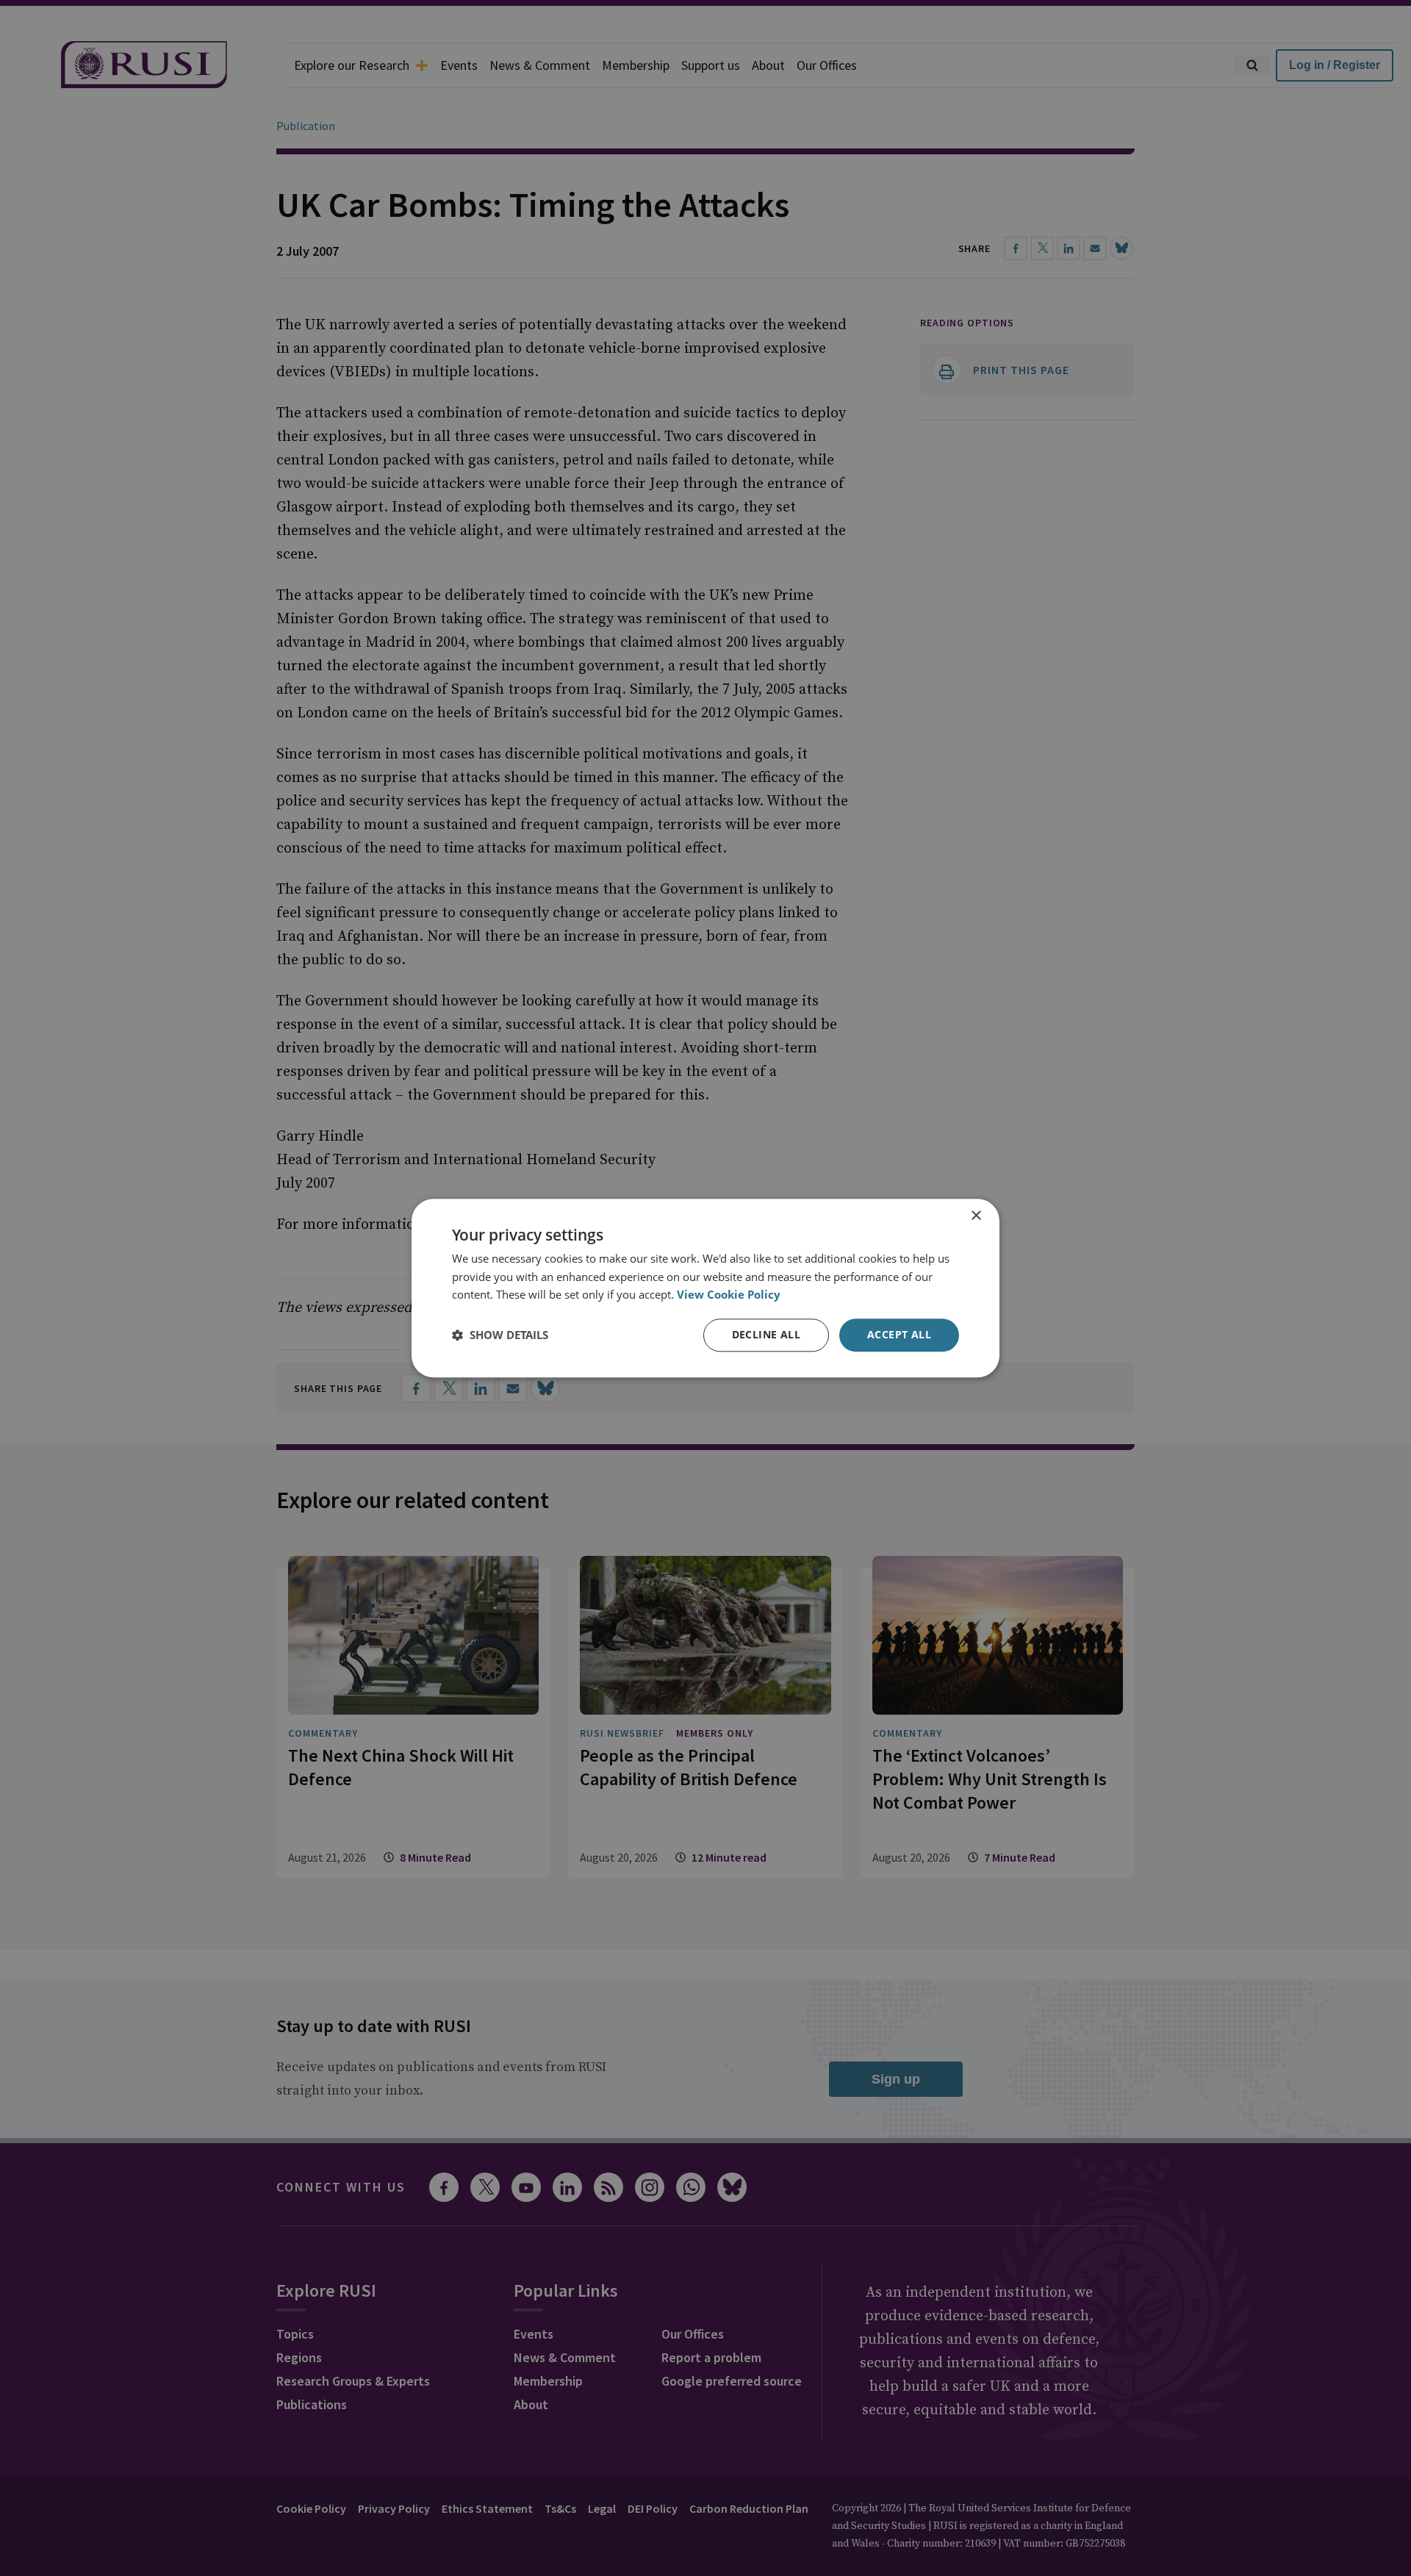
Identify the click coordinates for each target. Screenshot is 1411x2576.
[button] (500, 1335)
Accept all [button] (899, 1334)
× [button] (976, 1216)
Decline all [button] (766, 1334)
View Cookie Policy (729, 1295)
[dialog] (705, 1288)
